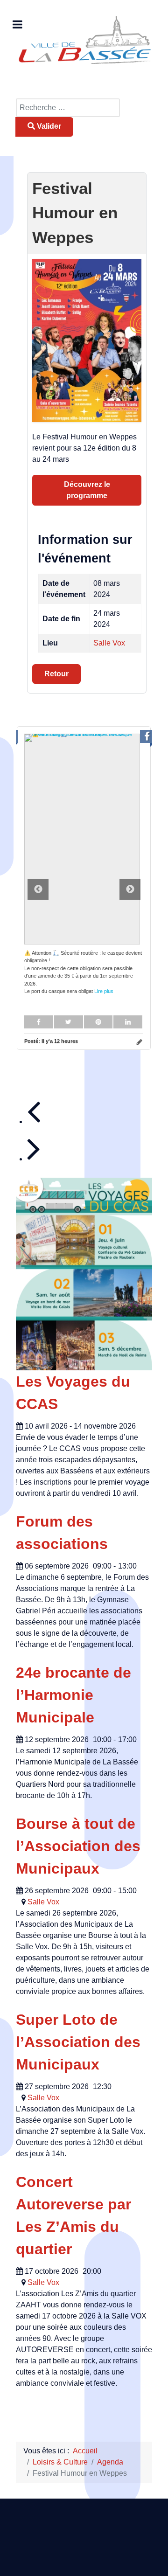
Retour (56, 674)
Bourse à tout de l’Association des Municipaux (78, 1846)
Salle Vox (109, 643)
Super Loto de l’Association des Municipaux (78, 2042)
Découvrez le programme (87, 490)
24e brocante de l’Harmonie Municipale (73, 1695)
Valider (48, 126)
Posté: (51, 1041)
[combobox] (68, 108)
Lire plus (104, 991)
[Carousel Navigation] (90, 1129)
